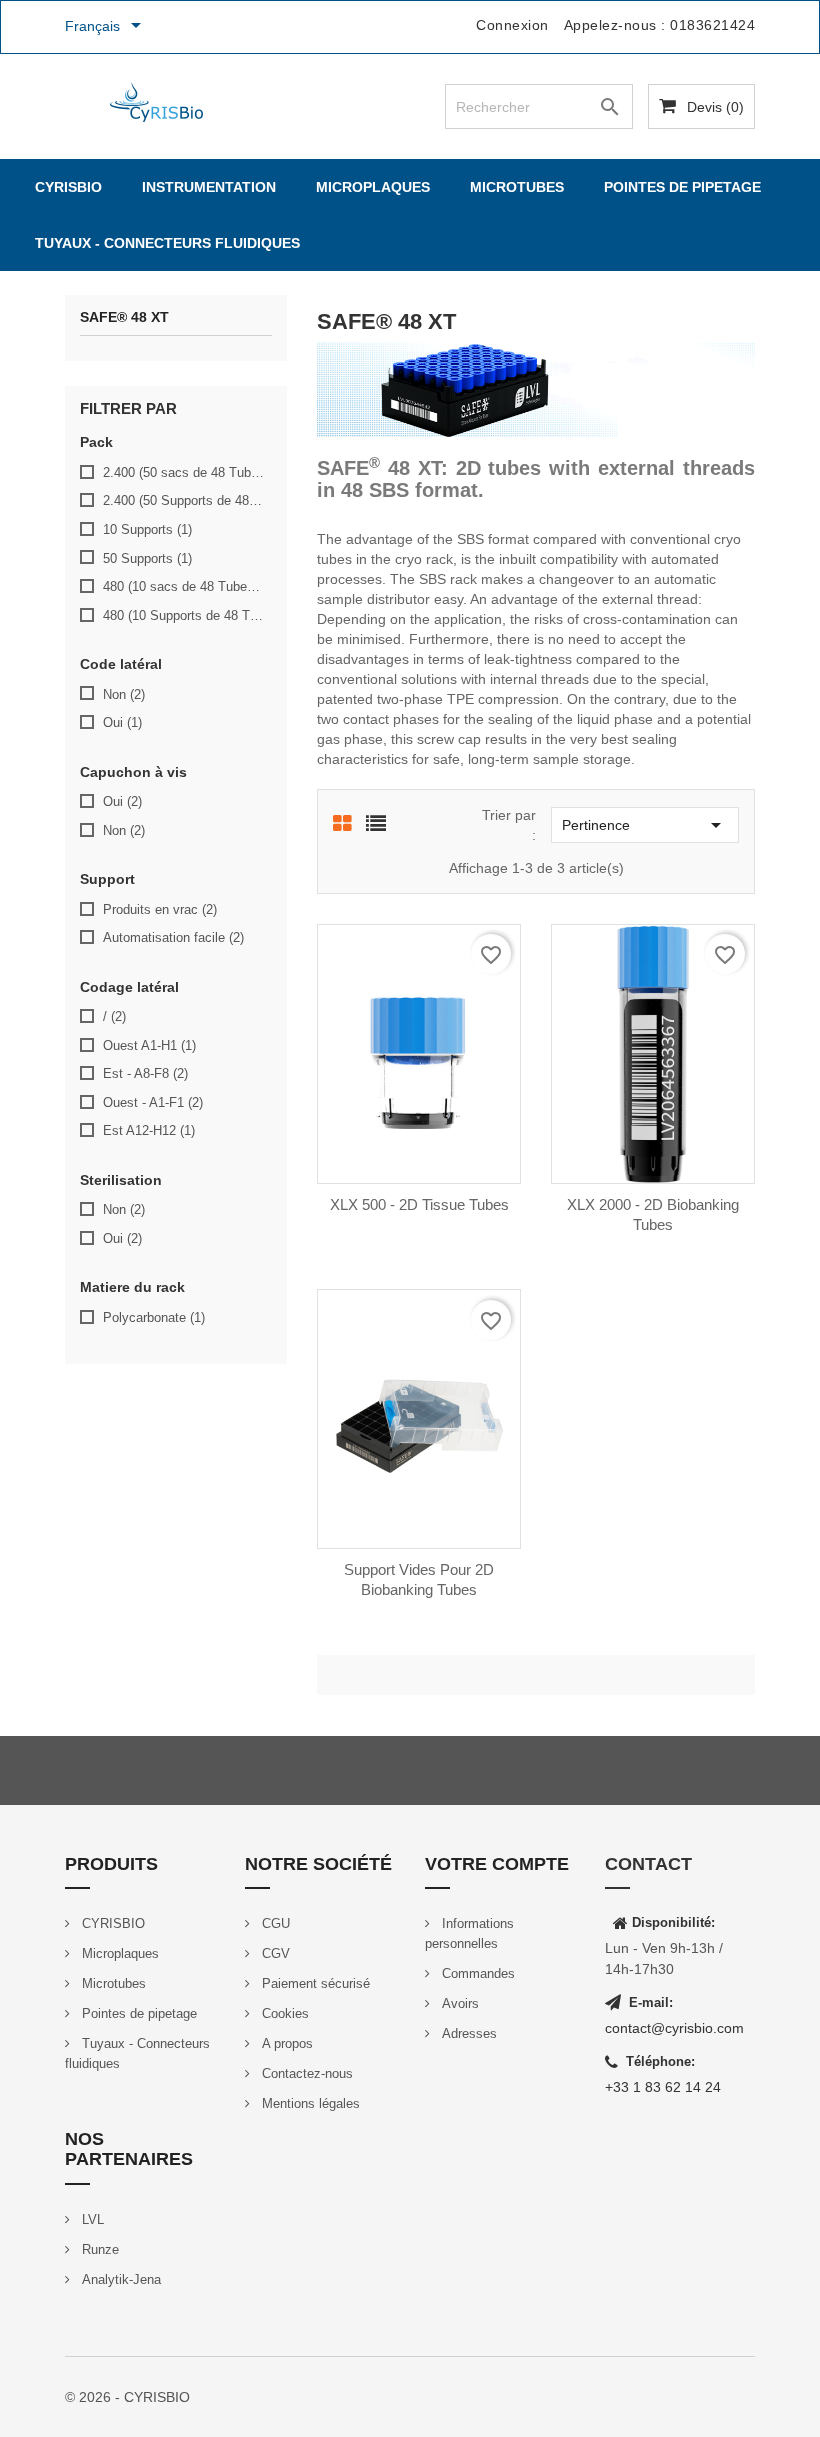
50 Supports (147, 558)
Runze (98, 2249)
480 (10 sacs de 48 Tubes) (184, 586)
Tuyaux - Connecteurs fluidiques (167, 243)
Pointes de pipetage (682, 187)
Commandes (476, 1973)
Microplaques (373, 187)
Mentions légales (309, 2103)
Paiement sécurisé (314, 1983)
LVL (91, 2219)
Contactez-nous (305, 2073)
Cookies (283, 2013)
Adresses (467, 2033)
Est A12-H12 (149, 1130)
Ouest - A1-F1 (153, 1102)
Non (124, 694)
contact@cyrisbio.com (674, 2028)
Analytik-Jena (119, 2279)
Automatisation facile (173, 937)
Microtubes (517, 187)
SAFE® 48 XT (124, 317)
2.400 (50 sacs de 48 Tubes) (184, 472)
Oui (122, 722)
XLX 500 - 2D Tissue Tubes (419, 1204)
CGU (274, 1923)
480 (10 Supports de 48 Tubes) (184, 615)
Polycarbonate (154, 1317)
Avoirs (458, 2003)
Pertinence (645, 825)
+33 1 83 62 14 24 (663, 2087)
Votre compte (497, 1864)
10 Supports (147, 529)
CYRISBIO (68, 187)
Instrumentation (209, 187)
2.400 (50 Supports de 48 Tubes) (184, 500)
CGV (274, 1953)
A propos (285, 2043)
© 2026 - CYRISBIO (127, 2397)
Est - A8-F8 (145, 1073)
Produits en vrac (160, 909)
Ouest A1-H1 (149, 1045)
